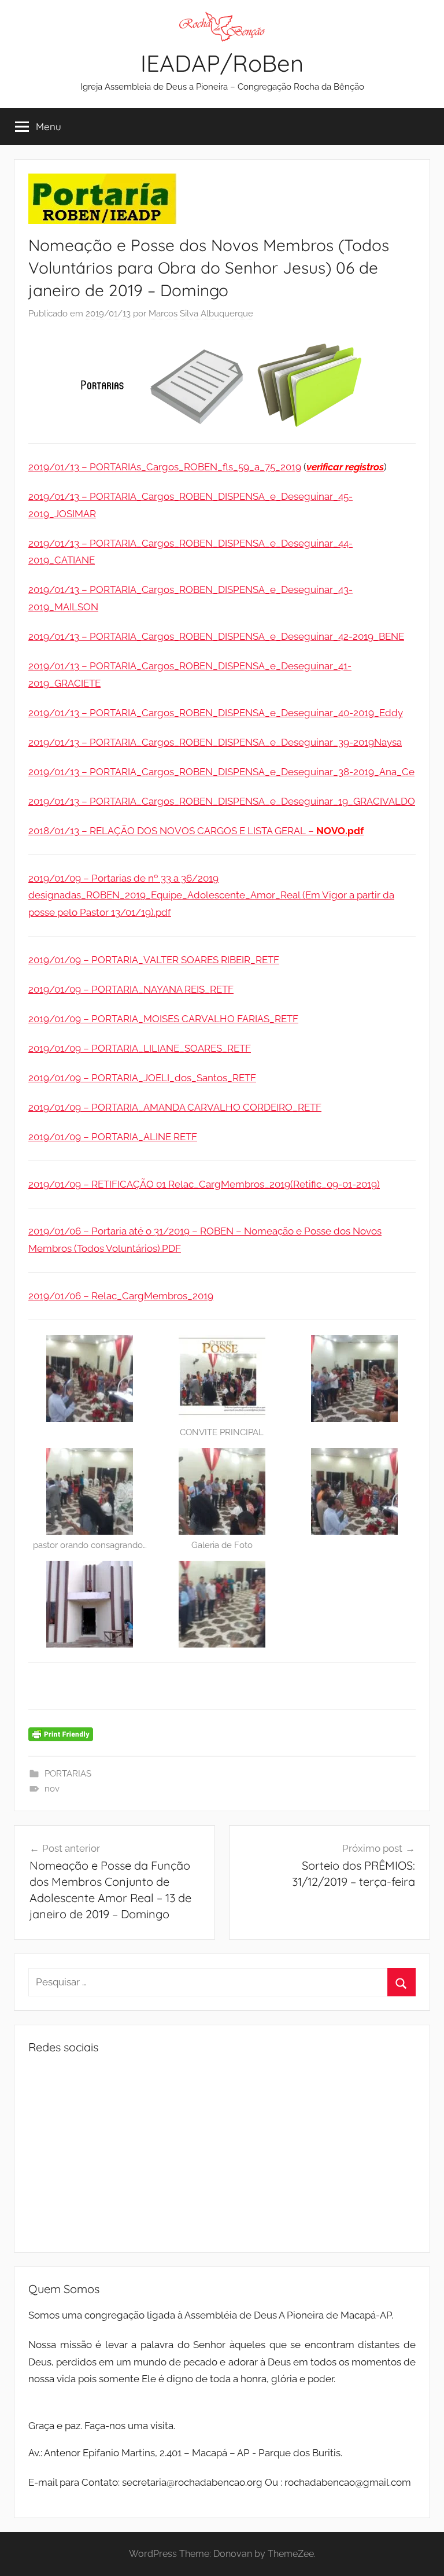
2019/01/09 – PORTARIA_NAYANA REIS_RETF (131, 989)
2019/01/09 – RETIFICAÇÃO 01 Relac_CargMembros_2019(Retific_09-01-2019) (204, 1184)
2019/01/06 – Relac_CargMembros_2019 (121, 1296)
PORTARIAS (68, 1774)
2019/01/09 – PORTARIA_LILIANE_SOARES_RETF (140, 1048)
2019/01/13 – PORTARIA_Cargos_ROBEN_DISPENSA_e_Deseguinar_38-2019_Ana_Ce (221, 772)
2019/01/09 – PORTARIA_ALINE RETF (113, 1137)
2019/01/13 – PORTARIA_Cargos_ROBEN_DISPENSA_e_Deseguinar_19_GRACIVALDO (222, 801)
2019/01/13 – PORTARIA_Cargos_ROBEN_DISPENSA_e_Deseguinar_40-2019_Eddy (216, 713)
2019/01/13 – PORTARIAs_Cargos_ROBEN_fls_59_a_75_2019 (165, 467)
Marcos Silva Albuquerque (201, 314)
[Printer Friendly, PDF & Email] (61, 1733)
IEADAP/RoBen (222, 63)
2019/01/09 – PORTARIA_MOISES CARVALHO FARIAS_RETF (163, 1019)
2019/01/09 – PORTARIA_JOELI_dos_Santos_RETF (142, 1078)
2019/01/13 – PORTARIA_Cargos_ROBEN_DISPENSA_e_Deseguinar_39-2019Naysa (215, 742)
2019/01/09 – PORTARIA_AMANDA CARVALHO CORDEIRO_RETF (175, 1107)
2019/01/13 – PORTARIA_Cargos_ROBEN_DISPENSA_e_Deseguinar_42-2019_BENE (216, 636)
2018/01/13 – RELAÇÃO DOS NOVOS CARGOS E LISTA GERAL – (196, 831)
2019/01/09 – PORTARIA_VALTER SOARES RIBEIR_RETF (154, 960)
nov (52, 1789)
